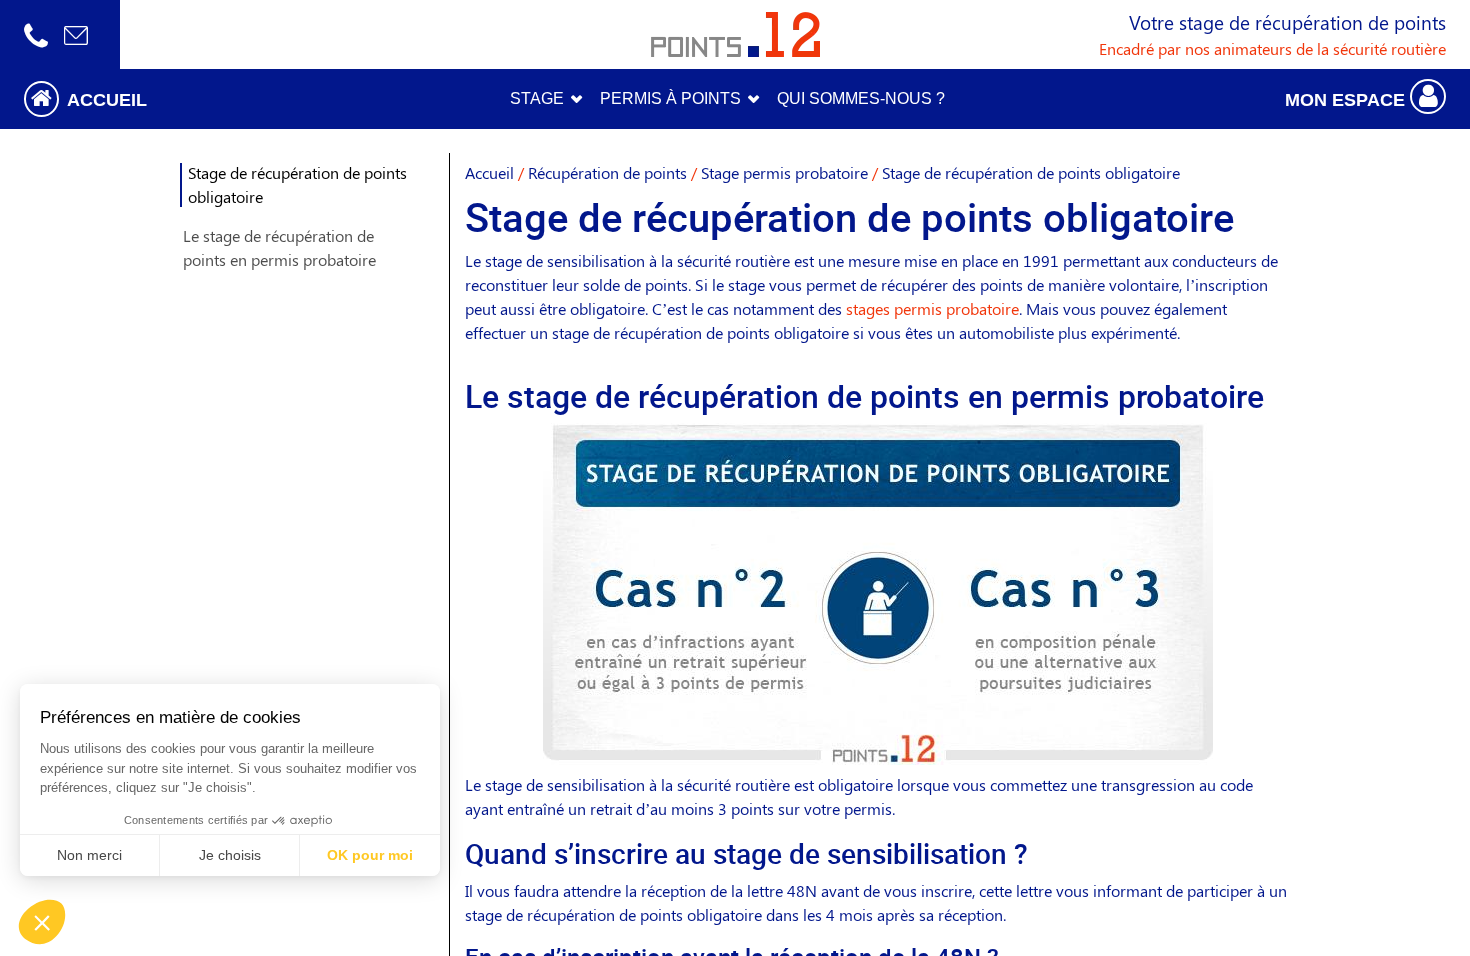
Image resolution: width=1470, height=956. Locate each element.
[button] (184, 98)
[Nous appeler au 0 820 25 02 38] (36, 34)
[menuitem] (861, 99)
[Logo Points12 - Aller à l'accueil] (735, 34)
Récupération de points (607, 172)
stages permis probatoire (932, 308)
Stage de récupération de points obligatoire (297, 184)
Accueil (489, 172)
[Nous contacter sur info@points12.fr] (76, 34)
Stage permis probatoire (784, 172)
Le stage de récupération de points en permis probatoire (279, 247)
